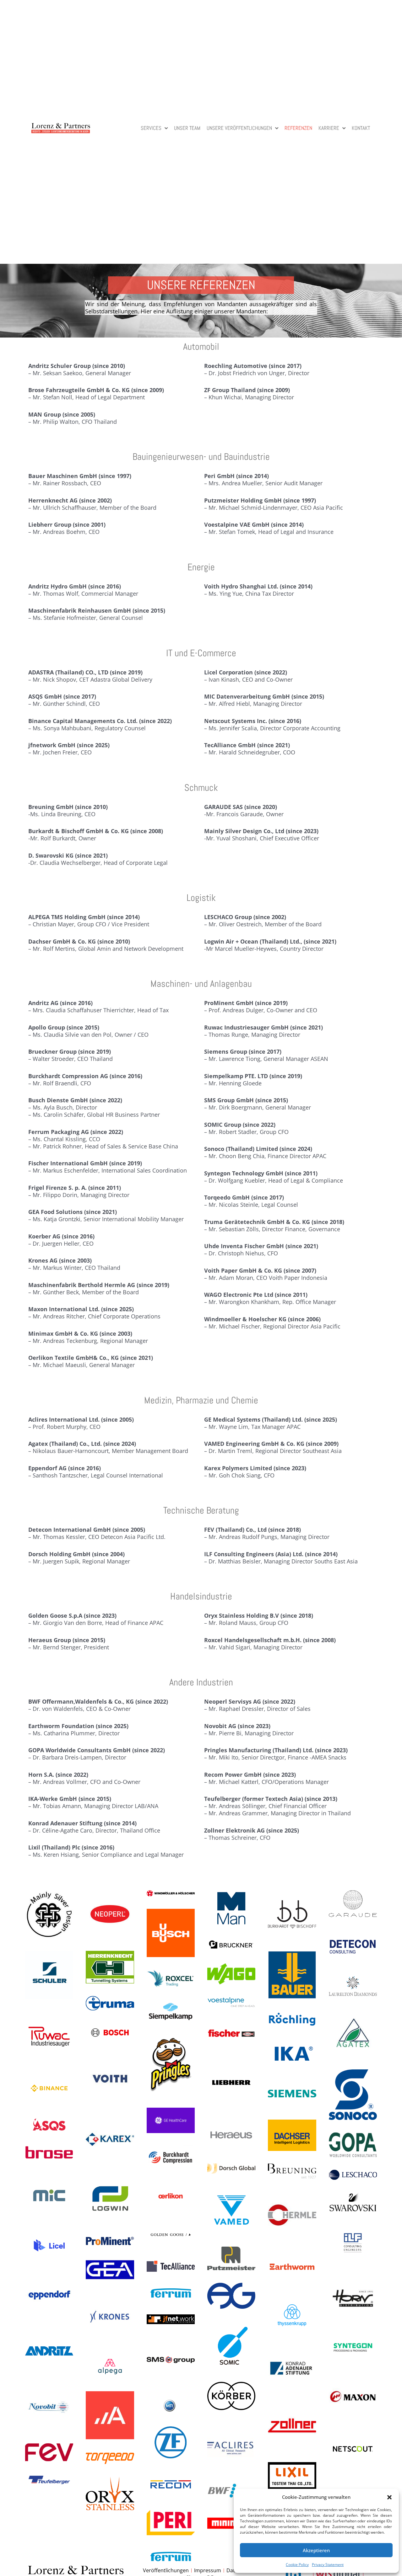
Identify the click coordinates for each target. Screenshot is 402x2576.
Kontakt (361, 129)
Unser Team (187, 129)
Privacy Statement (328, 2565)
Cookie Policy (297, 2565)
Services (151, 129)
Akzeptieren (316, 2550)
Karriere (329, 129)
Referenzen (298, 129)
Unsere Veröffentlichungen (239, 129)
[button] (389, 2497)
